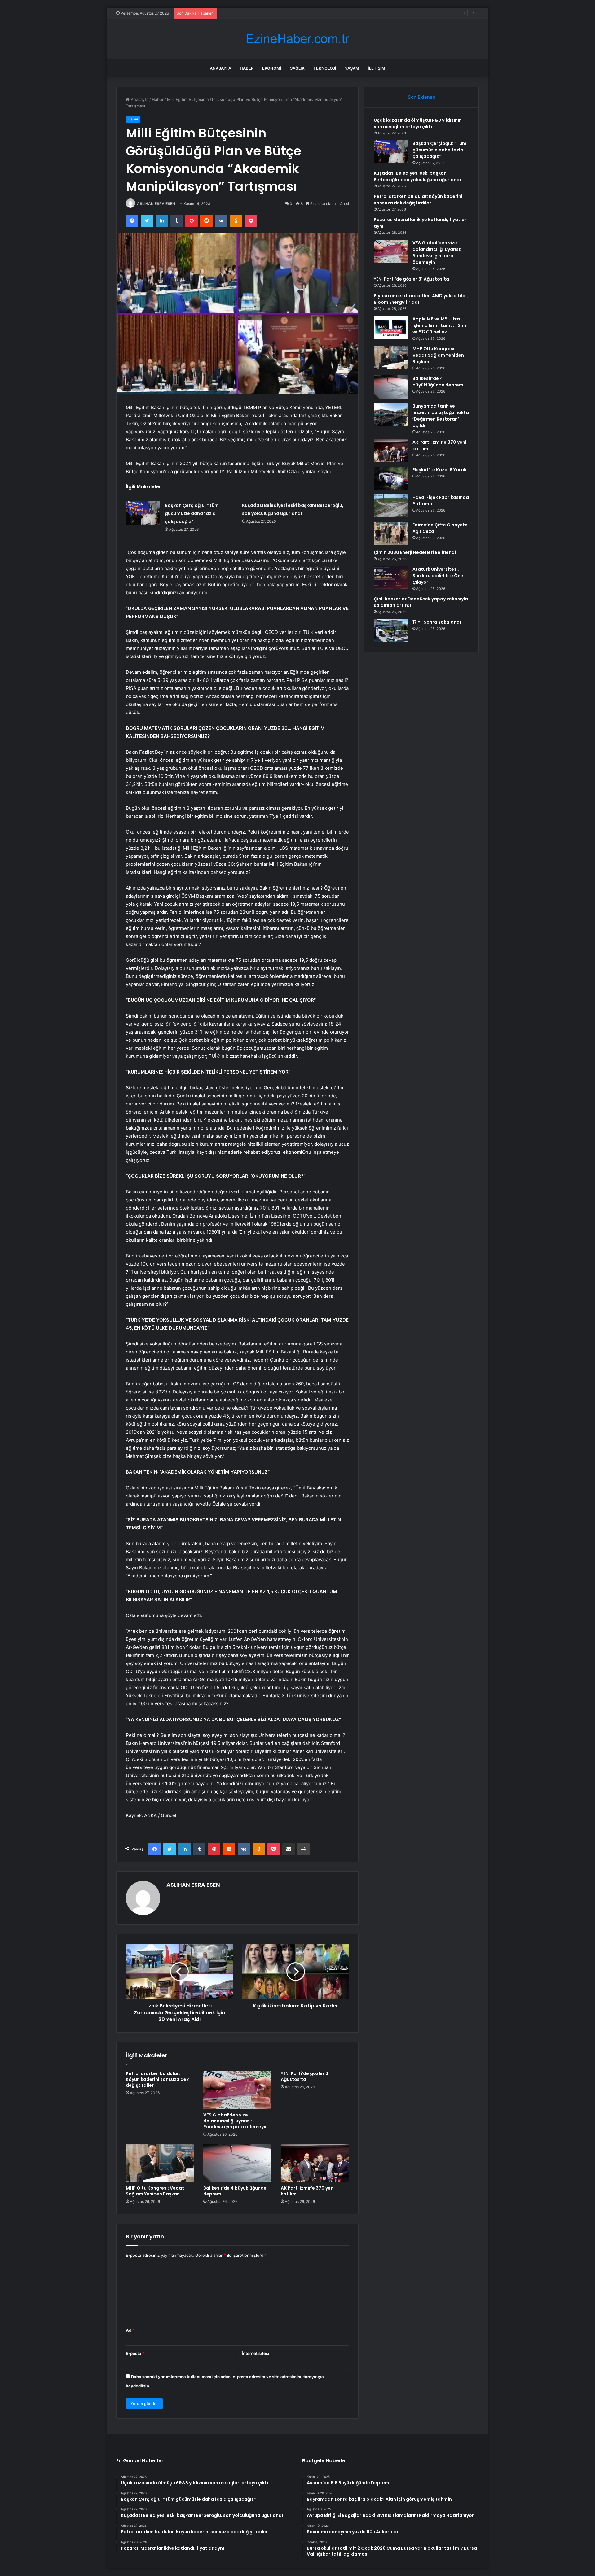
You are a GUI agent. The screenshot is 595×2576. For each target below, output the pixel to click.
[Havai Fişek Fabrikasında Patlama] (391, 506)
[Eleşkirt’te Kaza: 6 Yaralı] (391, 478)
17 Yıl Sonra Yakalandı (437, 622)
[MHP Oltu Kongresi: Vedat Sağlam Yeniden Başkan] (160, 2163)
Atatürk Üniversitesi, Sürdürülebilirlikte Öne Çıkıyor (438, 576)
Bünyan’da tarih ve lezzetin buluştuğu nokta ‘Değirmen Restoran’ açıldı (441, 416)
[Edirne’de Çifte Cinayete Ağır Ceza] (391, 533)
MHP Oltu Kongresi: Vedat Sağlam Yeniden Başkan (155, 2191)
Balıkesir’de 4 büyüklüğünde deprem (235, 2191)
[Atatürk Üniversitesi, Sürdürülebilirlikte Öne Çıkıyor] (391, 578)
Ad (130, 2330)
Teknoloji (325, 68)
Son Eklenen (422, 97)
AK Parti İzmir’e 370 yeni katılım (308, 2191)
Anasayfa (220, 68)
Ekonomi (272, 68)
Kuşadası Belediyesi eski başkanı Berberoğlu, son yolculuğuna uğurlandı (289, 13)
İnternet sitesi (256, 2353)
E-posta (135, 2353)
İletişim (377, 68)
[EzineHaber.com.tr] (297, 39)
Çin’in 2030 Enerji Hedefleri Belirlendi (415, 552)
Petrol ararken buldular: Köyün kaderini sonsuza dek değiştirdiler (157, 2079)
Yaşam (352, 68)
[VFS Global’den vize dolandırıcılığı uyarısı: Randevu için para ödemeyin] (237, 2090)
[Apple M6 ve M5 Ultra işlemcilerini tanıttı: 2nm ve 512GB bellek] (391, 327)
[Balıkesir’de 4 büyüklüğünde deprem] (237, 2163)
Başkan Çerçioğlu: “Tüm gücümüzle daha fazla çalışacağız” (192, 513)
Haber (247, 68)
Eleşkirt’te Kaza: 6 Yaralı (439, 470)
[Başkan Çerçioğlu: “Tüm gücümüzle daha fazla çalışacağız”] (143, 513)
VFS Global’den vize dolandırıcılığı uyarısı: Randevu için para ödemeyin (236, 2121)
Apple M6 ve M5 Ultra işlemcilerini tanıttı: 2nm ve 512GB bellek (440, 325)
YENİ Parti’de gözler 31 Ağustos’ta (305, 2076)
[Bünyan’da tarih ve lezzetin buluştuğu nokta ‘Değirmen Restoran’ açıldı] (391, 414)
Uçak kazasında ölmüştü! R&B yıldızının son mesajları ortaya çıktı (418, 123)
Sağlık (297, 68)
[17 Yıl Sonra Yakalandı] (391, 631)
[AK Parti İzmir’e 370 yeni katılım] (315, 2163)
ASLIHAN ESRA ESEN (156, 204)
